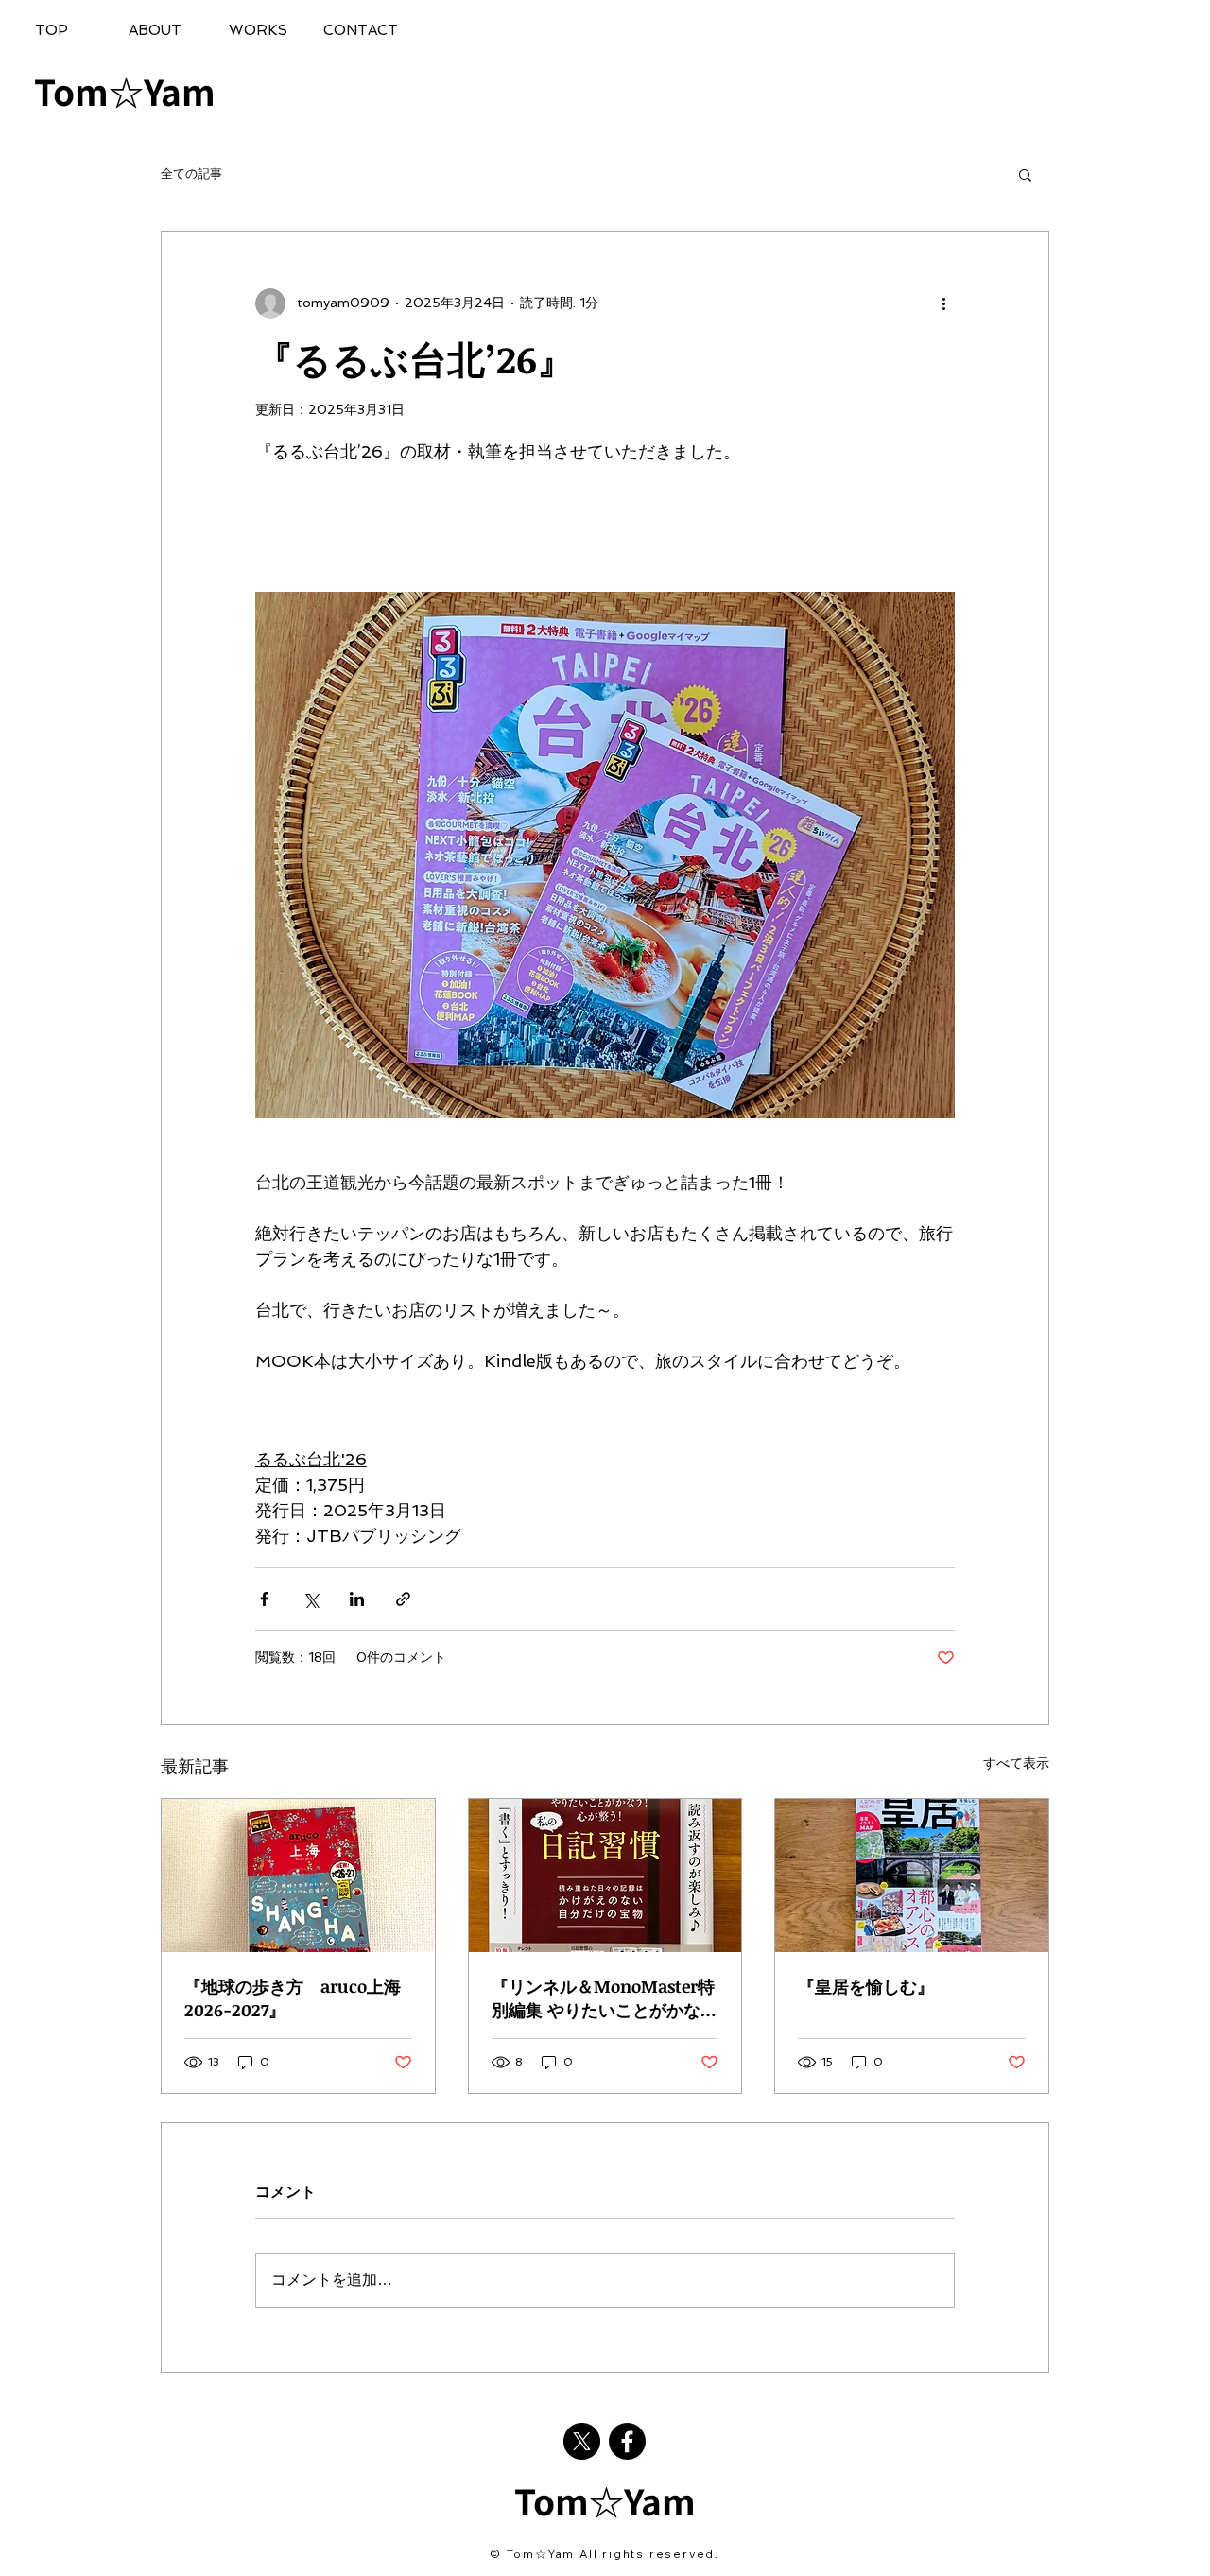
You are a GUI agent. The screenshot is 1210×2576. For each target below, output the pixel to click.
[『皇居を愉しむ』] (912, 1876)
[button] (1025, 174)
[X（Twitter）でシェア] (311, 1599)
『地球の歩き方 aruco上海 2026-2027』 (298, 1998)
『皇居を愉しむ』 (866, 1986)
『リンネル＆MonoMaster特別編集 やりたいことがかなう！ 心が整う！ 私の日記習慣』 (603, 1998)
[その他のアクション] (943, 303)
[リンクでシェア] (403, 1599)
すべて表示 (1016, 1763)
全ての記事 (191, 173)
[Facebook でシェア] (264, 1599)
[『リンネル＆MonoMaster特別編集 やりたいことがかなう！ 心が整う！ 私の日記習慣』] (605, 1876)
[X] (582, 2441)
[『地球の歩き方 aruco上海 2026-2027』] (298, 1876)
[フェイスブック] (627, 2441)
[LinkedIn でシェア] (357, 1599)
